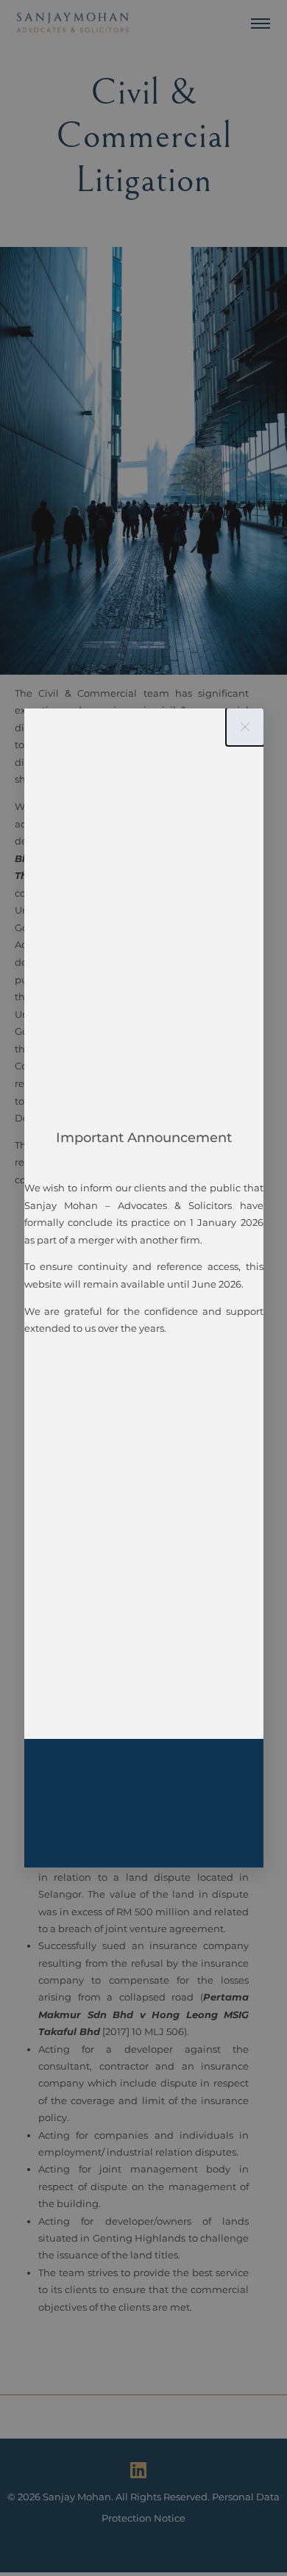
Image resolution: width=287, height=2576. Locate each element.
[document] (143, 1288)
